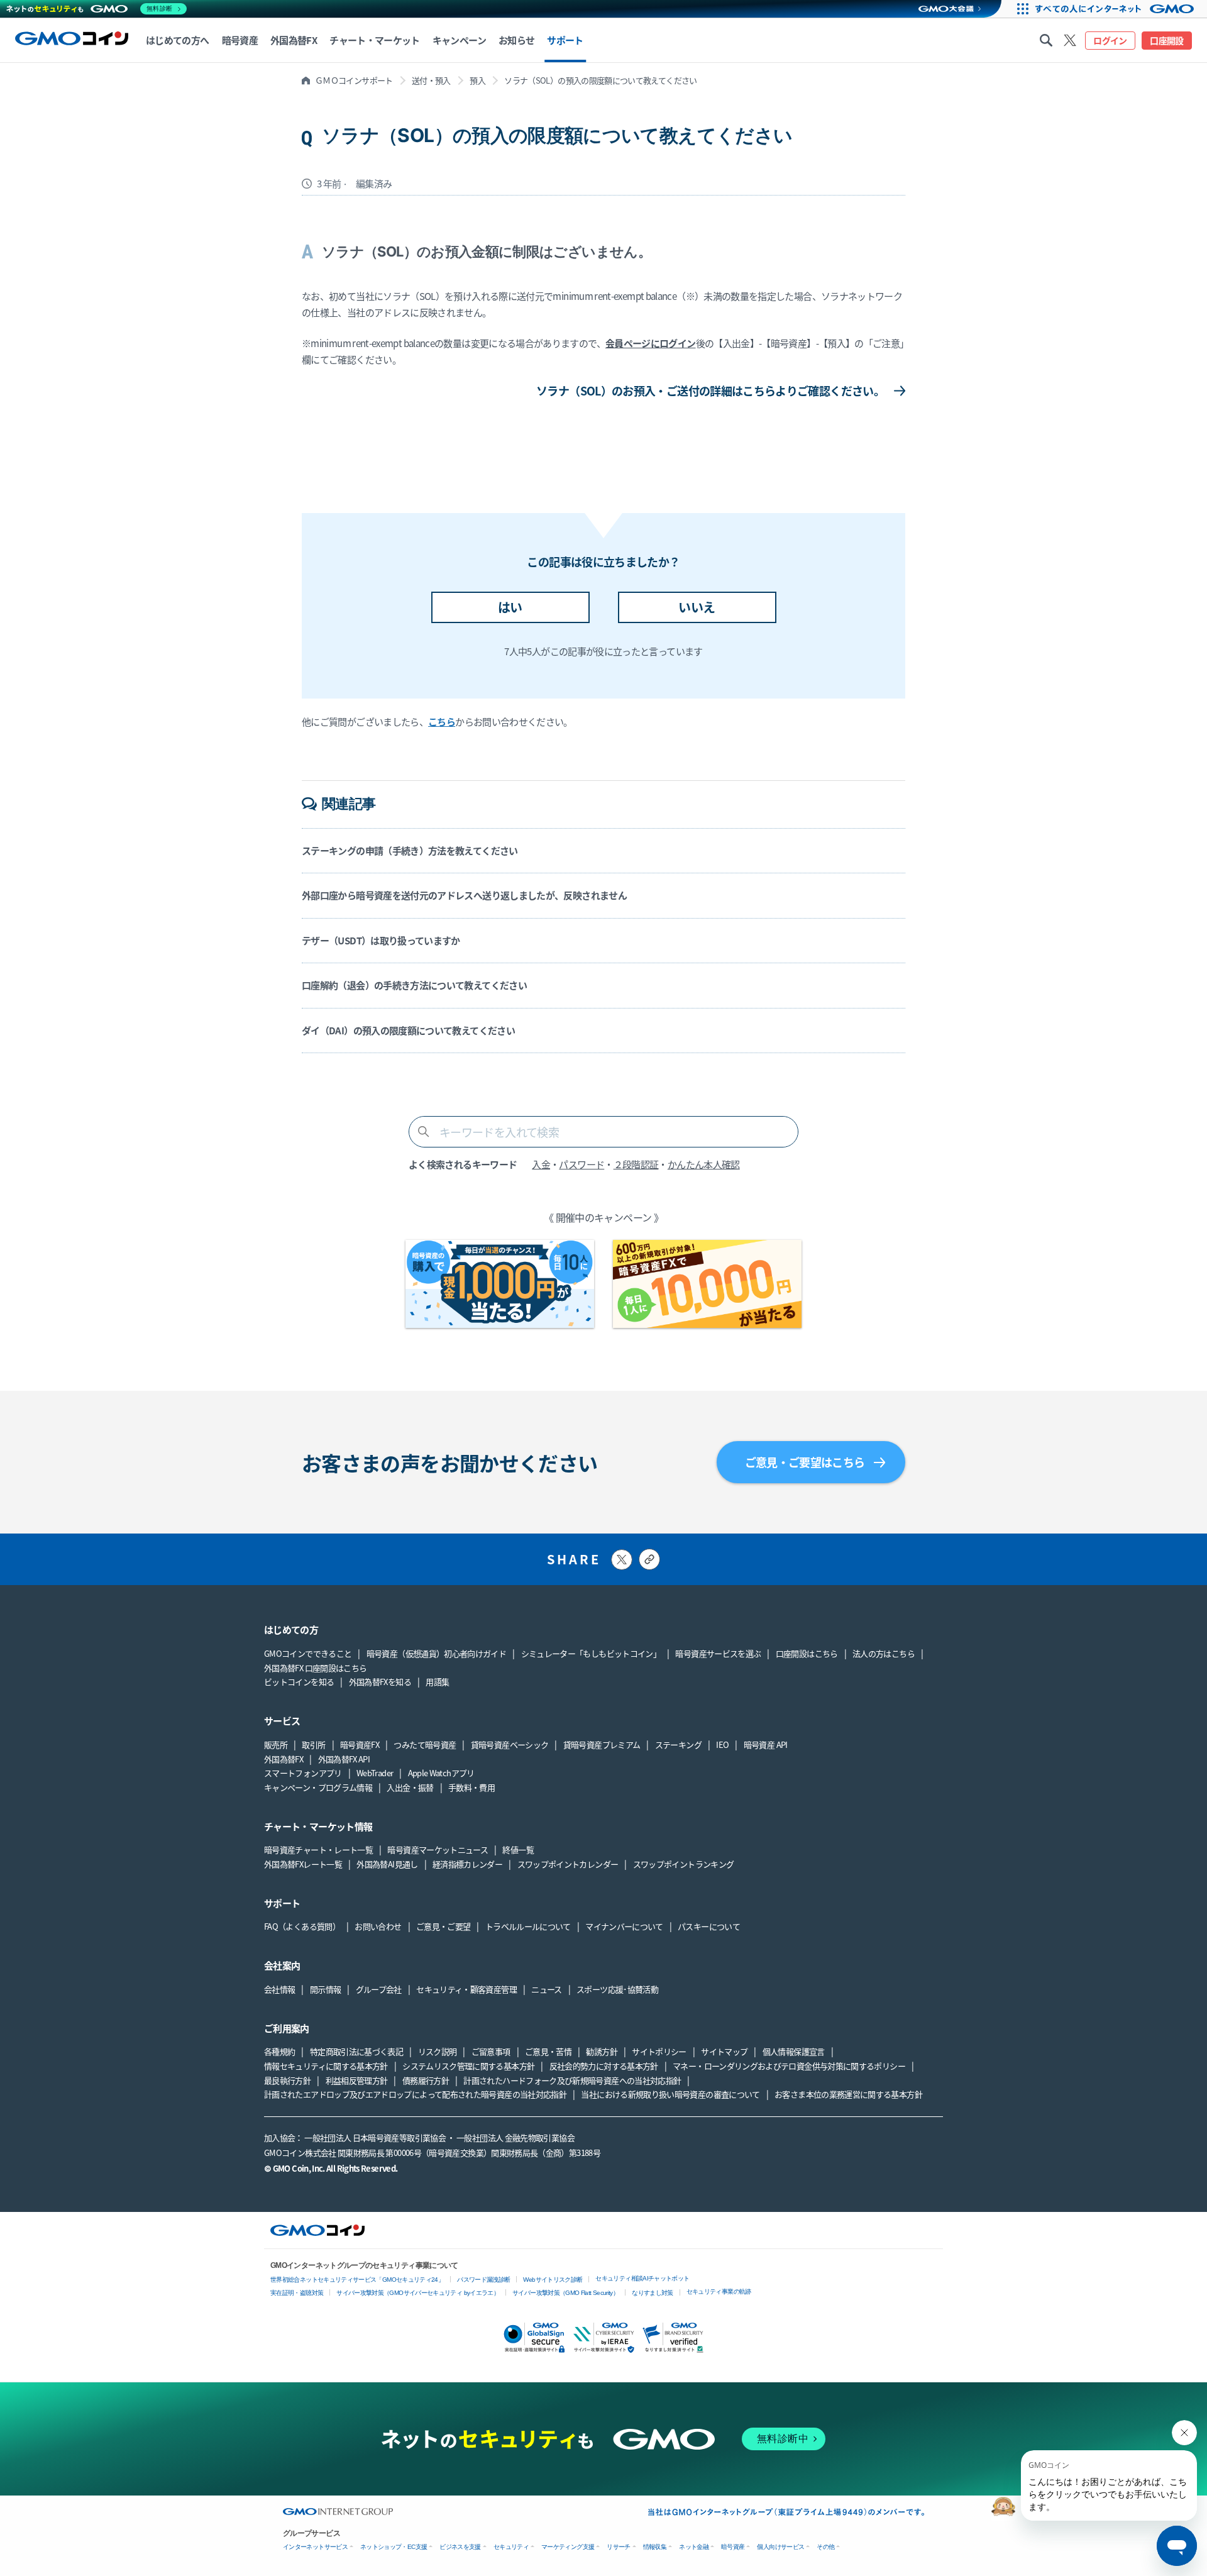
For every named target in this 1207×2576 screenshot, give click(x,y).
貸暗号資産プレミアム (602, 1744)
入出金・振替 (410, 1787)
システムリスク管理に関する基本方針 (468, 2066)
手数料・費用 (471, 1787)
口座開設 (1166, 40)
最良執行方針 (287, 2080)
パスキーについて (709, 1926)
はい (510, 607)
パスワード (581, 1164)
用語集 (437, 1682)
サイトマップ (724, 2051)
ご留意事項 (491, 2051)
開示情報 (325, 1989)
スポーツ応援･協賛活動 (617, 1989)
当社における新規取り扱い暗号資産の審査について (670, 2094)
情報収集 (655, 2547)
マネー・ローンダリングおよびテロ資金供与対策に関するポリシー (789, 2066)
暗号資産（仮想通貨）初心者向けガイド (436, 1653)
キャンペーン (459, 40)
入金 (541, 1164)
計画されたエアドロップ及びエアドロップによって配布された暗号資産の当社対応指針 (415, 2094)
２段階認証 (636, 1164)
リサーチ (618, 2547)
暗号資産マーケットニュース (438, 1849)
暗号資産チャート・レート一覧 (318, 1849)
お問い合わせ (378, 1926)
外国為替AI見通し (387, 1864)
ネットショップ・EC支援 (394, 2547)
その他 (825, 2547)
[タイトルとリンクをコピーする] (649, 1559)
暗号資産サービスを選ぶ (718, 1653)
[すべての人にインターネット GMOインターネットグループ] (1119, 9)
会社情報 (279, 1989)
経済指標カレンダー (467, 1864)
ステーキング (678, 1744)
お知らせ (516, 40)
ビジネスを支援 (460, 2547)
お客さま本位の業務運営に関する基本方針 (848, 2094)
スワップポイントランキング (684, 1864)
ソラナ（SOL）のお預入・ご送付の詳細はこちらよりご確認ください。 (710, 390)
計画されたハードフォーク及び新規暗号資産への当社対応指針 (572, 2080)
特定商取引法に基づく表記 (356, 2051)
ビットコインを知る (299, 1682)
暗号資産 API (766, 1744)
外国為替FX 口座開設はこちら (315, 1668)
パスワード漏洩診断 (483, 2280)
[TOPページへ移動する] (72, 40)
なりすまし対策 (653, 2293)
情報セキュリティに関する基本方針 (326, 2066)
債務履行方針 (426, 2080)
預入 (477, 80)
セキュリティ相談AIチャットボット (642, 2278)
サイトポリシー (659, 2051)
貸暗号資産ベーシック (510, 1744)
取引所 (313, 1744)
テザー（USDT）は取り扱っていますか (381, 940)
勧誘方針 (601, 2051)
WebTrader (375, 1773)
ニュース (546, 1989)
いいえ (697, 607)
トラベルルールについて (528, 1926)
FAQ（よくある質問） (302, 1926)
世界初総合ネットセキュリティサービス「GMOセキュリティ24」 (357, 2280)
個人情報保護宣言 (794, 2051)
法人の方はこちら (884, 1653)
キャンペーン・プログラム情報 (318, 1787)
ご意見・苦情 (548, 2051)
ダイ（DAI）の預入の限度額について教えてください (408, 1030)
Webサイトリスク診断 (553, 2280)
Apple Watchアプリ (441, 1773)
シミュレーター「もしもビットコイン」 (591, 1653)
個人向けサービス (780, 2547)
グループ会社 (379, 1989)
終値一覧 (518, 1849)
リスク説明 (438, 2051)
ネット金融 (694, 2547)
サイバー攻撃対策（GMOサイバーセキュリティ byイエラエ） (418, 2293)
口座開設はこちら (807, 1653)
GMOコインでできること (308, 1653)
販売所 (276, 1744)
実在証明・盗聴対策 (297, 2293)
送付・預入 (431, 80)
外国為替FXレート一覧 (303, 1864)
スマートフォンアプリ (303, 1773)
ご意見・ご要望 (444, 1926)
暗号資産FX (360, 1744)
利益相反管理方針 (357, 2080)
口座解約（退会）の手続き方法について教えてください (414, 985)
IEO (722, 1744)
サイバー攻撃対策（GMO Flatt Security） (565, 2293)
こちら (442, 721)
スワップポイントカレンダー (568, 1864)
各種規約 (279, 2051)
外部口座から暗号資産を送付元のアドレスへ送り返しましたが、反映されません (464, 895)
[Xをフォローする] (1070, 40)
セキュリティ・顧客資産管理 (466, 1989)
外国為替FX (284, 1759)
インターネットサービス (315, 2547)
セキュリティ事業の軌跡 (719, 2291)
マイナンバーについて (624, 1926)
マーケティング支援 (568, 2547)
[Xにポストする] (622, 1560)
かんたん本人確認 (704, 1164)
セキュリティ (511, 2547)
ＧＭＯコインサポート (354, 80)
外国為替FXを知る (380, 1682)
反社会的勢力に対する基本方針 (604, 2066)
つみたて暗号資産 (425, 1744)
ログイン (1110, 40)
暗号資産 (733, 2547)
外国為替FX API (344, 1759)
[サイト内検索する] (1046, 40)
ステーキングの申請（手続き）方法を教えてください (410, 850)
